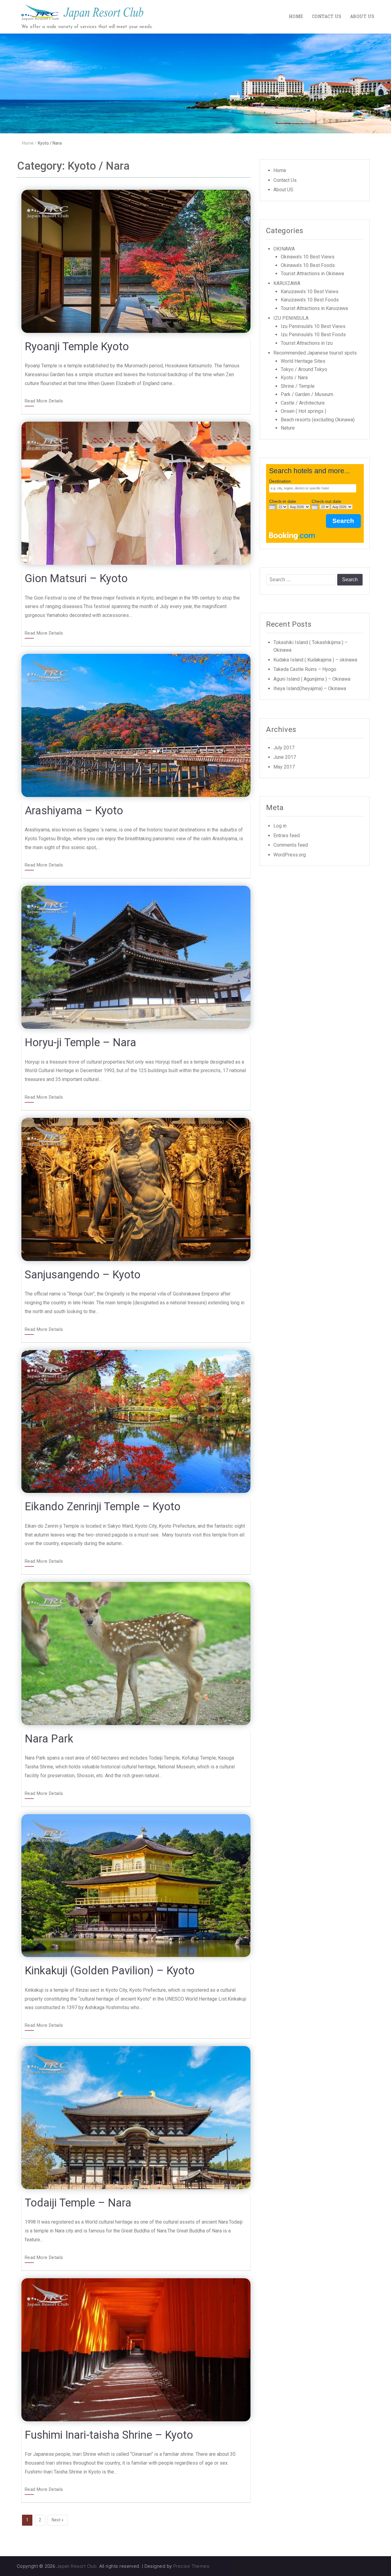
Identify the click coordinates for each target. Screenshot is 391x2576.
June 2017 (285, 757)
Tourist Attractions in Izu (307, 343)
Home (296, 16)
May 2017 (284, 767)
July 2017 (284, 748)
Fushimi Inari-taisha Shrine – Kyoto (109, 2435)
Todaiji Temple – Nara (78, 2203)
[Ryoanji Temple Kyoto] (136, 261)
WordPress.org (290, 855)
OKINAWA (284, 249)
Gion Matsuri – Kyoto (76, 578)
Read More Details (44, 401)
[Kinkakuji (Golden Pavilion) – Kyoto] (136, 1885)
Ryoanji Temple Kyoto (77, 347)
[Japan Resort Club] (195, 83)
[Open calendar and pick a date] (272, 507)
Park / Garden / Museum (307, 394)
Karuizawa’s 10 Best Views (310, 292)
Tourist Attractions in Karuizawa (314, 308)
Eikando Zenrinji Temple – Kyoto (103, 1507)
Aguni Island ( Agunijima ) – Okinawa (312, 679)
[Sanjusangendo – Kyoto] (136, 1189)
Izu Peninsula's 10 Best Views (313, 326)
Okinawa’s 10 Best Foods (308, 265)
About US (362, 16)
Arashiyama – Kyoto (74, 811)
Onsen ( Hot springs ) (303, 411)
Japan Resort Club (77, 2566)
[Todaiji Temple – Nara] (136, 2117)
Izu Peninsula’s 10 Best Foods (313, 335)
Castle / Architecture (303, 403)
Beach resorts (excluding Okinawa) (318, 420)
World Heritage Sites (303, 361)
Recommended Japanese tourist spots (315, 353)
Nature (288, 428)
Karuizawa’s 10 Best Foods (310, 300)
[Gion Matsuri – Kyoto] (136, 493)
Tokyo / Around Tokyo (304, 369)
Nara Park (49, 1739)
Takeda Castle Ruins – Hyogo (305, 669)
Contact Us (327, 16)
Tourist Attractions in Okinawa (312, 274)
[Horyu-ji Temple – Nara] (136, 957)
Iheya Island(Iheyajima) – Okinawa (310, 688)
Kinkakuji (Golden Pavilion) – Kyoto (110, 1971)
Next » (58, 2520)
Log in (280, 826)
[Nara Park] (136, 1653)
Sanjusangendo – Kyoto (83, 1275)
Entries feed (287, 836)
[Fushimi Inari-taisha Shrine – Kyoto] (136, 2349)
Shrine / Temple (298, 386)
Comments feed (291, 845)
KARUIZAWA (287, 283)
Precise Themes (191, 2566)
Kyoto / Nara (294, 378)
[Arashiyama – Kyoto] (136, 725)
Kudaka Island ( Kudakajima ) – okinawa (315, 660)
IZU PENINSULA (291, 318)
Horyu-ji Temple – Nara (80, 1043)
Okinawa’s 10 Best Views (308, 257)
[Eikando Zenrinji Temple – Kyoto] (136, 1421)
